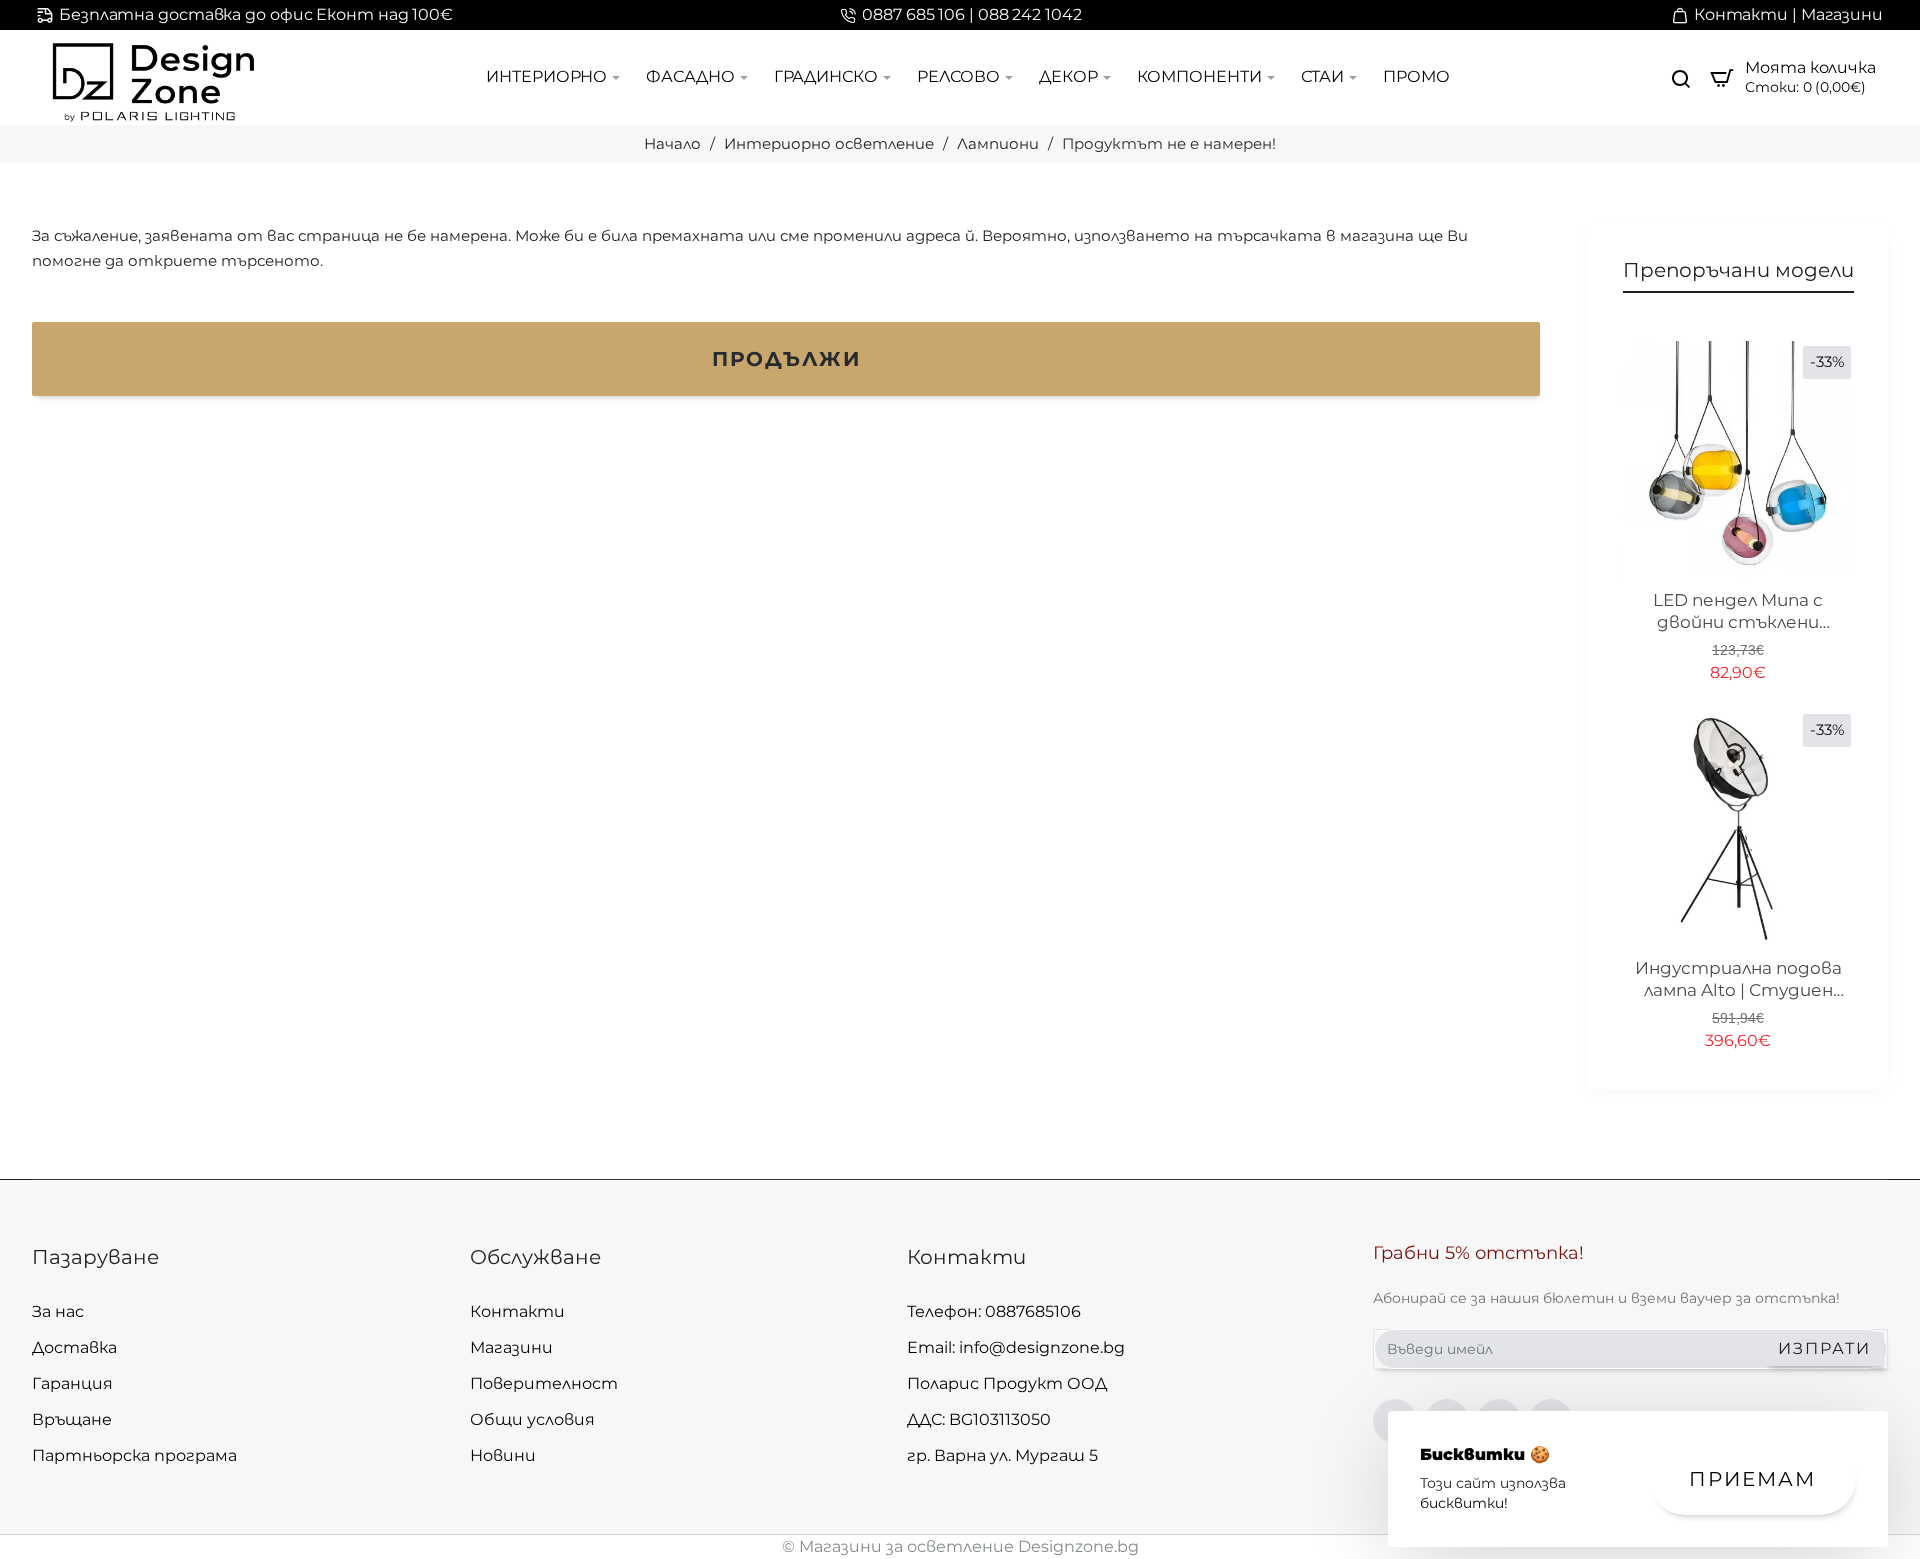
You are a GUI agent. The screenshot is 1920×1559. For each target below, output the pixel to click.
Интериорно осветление (829, 143)
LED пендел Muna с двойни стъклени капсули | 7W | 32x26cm (1738, 612)
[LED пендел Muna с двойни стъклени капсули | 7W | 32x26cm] (1738, 459)
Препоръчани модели (1738, 270)
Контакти (966, 1257)
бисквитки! (1464, 1503)
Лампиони (998, 143)
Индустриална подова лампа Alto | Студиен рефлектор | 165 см (1738, 980)
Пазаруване (95, 1257)
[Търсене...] (1681, 77)
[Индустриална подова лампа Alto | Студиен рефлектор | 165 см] (1738, 827)
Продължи (786, 359)
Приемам (1752, 1479)
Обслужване (535, 1257)
